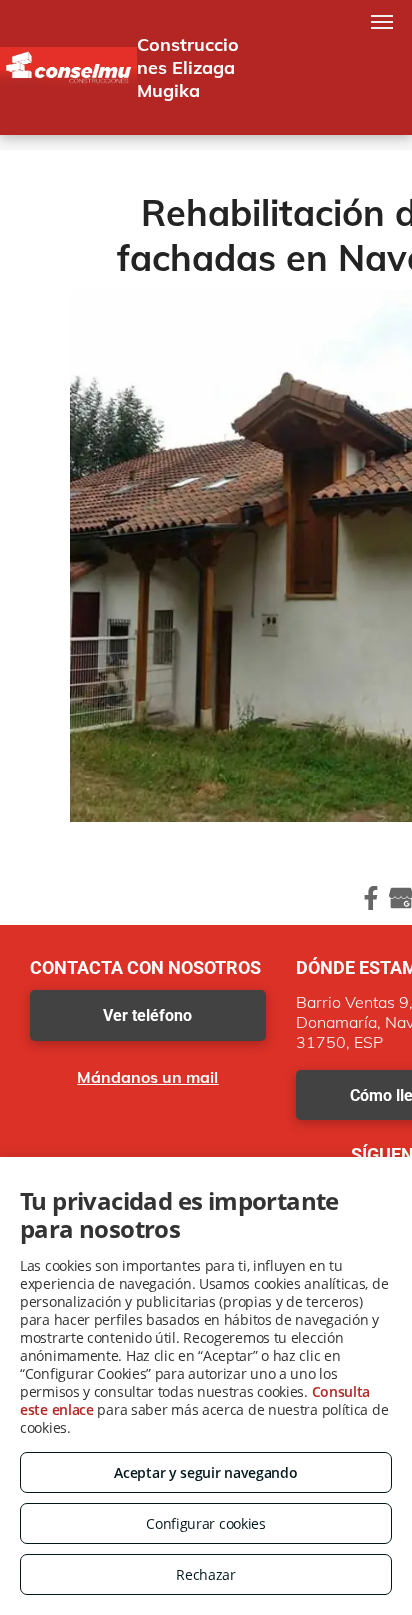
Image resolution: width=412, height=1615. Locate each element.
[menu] (382, 22)
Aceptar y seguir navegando (205, 1472)
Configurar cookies (206, 1523)
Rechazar (206, 1574)
